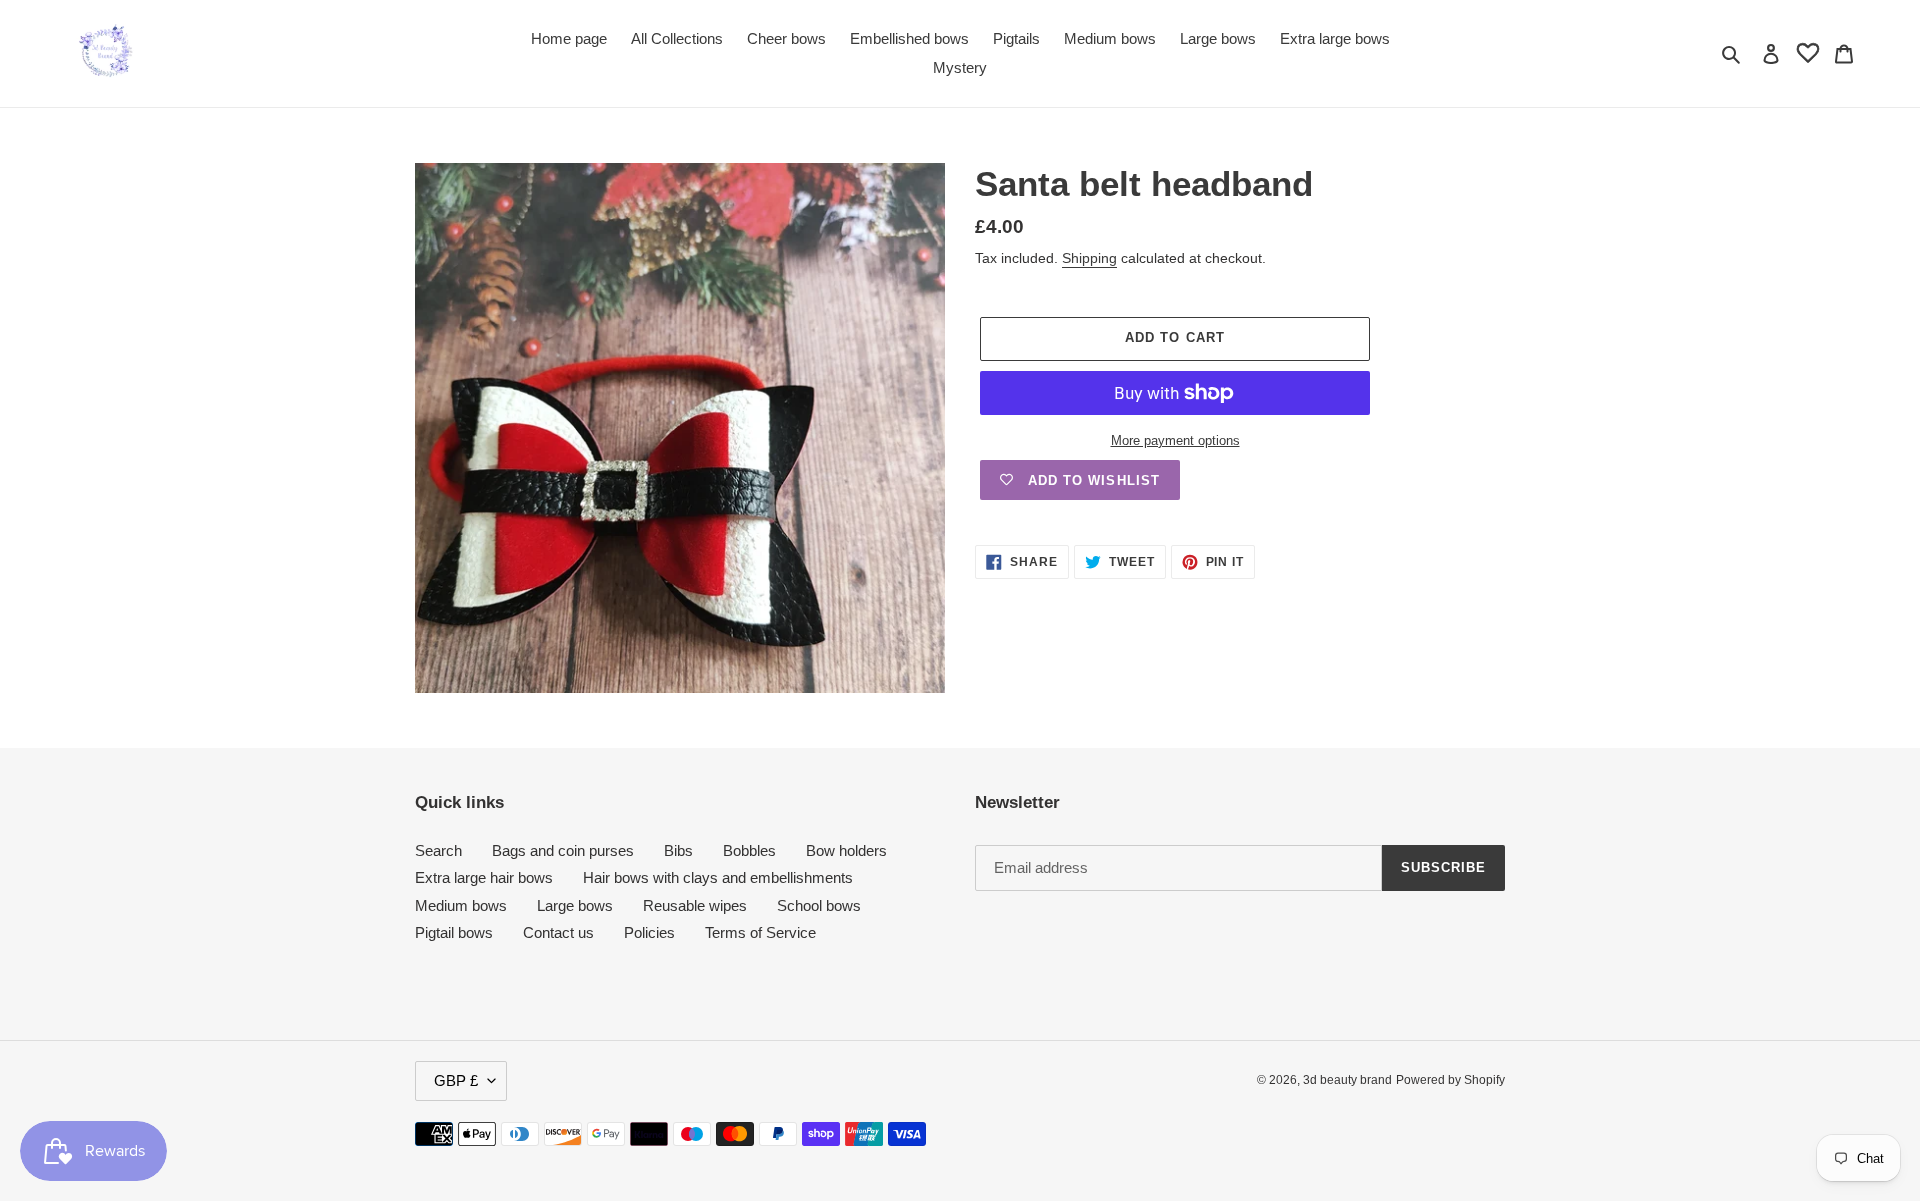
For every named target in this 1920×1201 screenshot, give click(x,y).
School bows (819, 905)
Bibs (678, 850)
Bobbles (749, 850)
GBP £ (456, 1080)
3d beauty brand (1347, 1080)
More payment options (1175, 440)
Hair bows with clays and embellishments (718, 877)
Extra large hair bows (484, 877)
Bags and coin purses (563, 850)
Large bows (575, 905)
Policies (649, 932)
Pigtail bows (454, 932)
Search (438, 850)
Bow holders (846, 850)
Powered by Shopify (1450, 1080)
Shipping (1089, 258)
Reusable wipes (695, 905)
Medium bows (461, 905)
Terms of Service (760, 932)
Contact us (558, 932)
